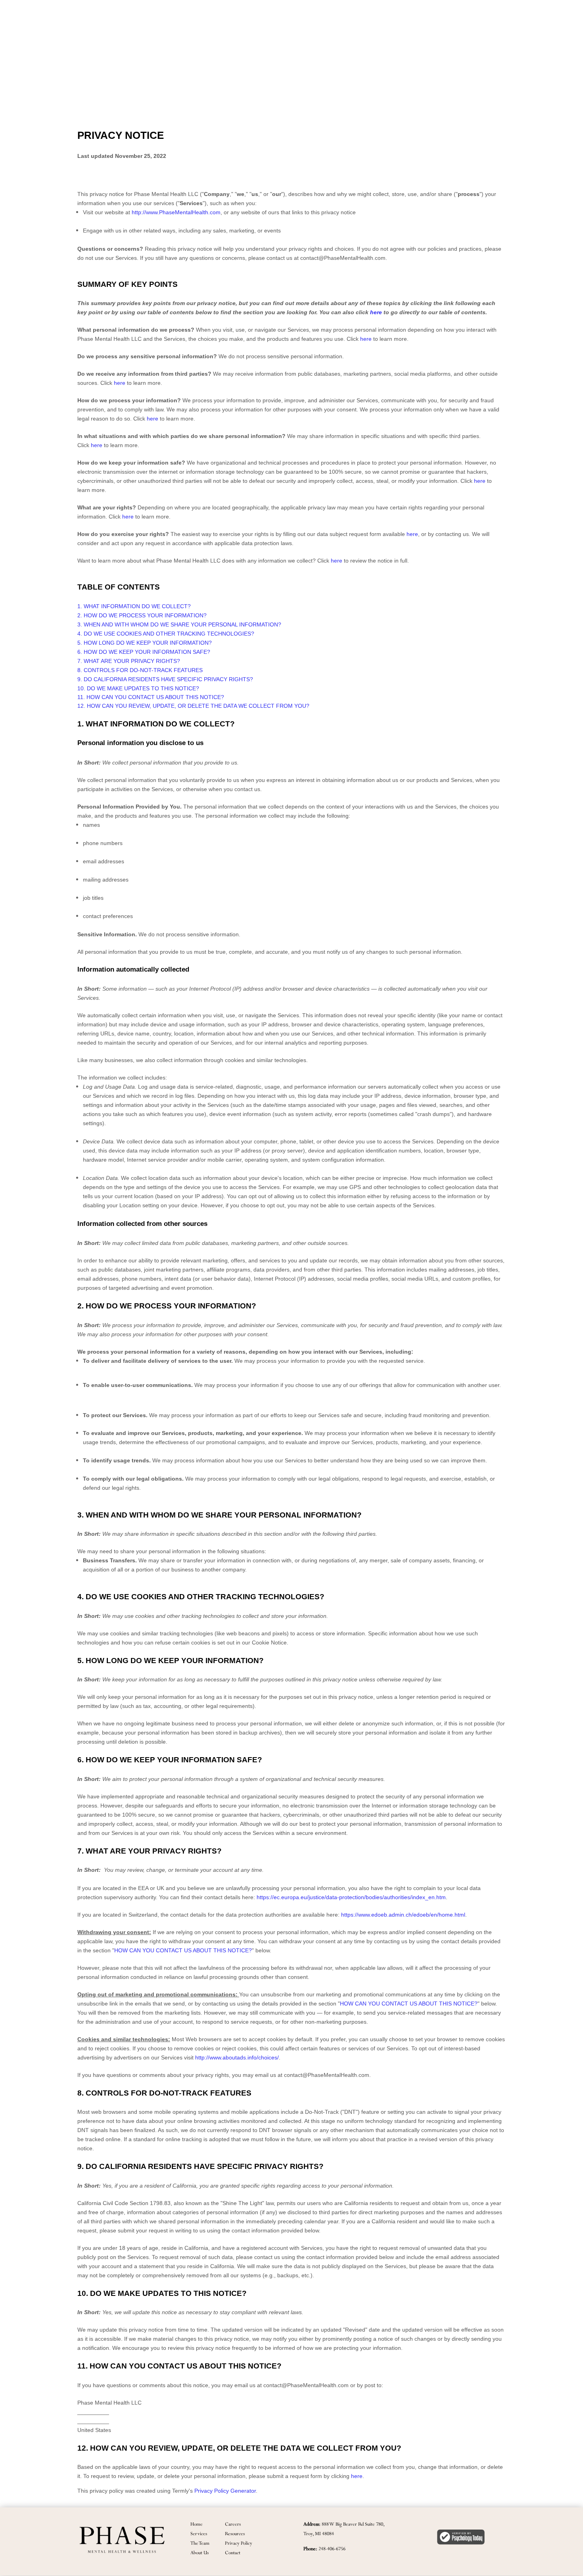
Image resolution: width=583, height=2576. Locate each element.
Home (197, 2524)
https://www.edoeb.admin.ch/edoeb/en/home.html (403, 1915)
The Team (200, 2543)
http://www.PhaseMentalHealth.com (176, 212)
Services (199, 2533)
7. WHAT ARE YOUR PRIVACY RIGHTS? (129, 661)
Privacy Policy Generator (225, 2491)
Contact (233, 2552)
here (357, 2476)
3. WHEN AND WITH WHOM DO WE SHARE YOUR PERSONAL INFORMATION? (179, 624)
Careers (233, 2524)
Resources (235, 2533)
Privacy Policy (239, 2543)
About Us (199, 2552)
